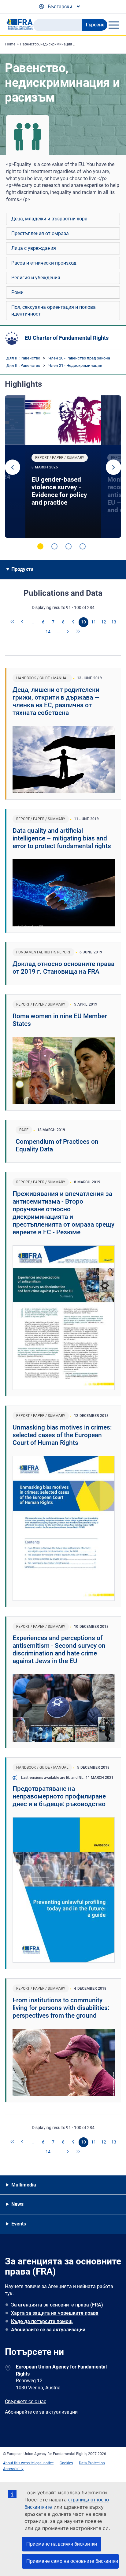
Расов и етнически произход (44, 263)
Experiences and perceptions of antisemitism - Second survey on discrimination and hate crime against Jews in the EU (59, 1649)
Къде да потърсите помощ (42, 2321)
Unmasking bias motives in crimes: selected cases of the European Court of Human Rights (62, 1435)
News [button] (17, 2204)
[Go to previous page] (23, 622)
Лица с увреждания (34, 248)
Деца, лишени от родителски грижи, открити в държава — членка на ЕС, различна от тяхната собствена (56, 701)
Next (113, 467)
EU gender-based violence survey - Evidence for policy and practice (59, 491)
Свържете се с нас (26, 2401)
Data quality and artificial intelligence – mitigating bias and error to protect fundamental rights (62, 838)
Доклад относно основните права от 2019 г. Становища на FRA (63, 968)
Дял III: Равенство (23, 358)
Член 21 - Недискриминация (75, 365)
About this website (18, 2463)
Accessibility (13, 2469)
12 (104, 622)
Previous (13, 467)
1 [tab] (40, 546)
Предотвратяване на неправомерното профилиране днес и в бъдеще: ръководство (59, 1796)
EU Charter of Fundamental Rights (67, 338)
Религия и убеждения (36, 278)
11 (94, 622)
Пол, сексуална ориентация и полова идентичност (54, 310)
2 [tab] (54, 546)
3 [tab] (69, 546)
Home (10, 44)
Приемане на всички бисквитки (62, 2544)
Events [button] (19, 2224)
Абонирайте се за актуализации (48, 2330)
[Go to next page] (68, 632)
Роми (17, 292)
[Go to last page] (78, 632)
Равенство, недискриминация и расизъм (56, 44)
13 (114, 622)
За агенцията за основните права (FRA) (57, 2305)
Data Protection (92, 2463)
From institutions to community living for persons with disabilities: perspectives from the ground (61, 2008)
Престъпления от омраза (40, 233)
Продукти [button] (22, 569)
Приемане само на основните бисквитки (72, 2561)
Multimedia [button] (24, 2185)
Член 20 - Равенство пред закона (79, 358)
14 (48, 632)
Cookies (66, 2463)
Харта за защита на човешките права (55, 2313)
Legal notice (44, 2463)
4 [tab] (83, 546)
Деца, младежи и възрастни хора (49, 219)
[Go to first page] (13, 622)
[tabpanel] (63, 467)
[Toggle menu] (114, 25)
